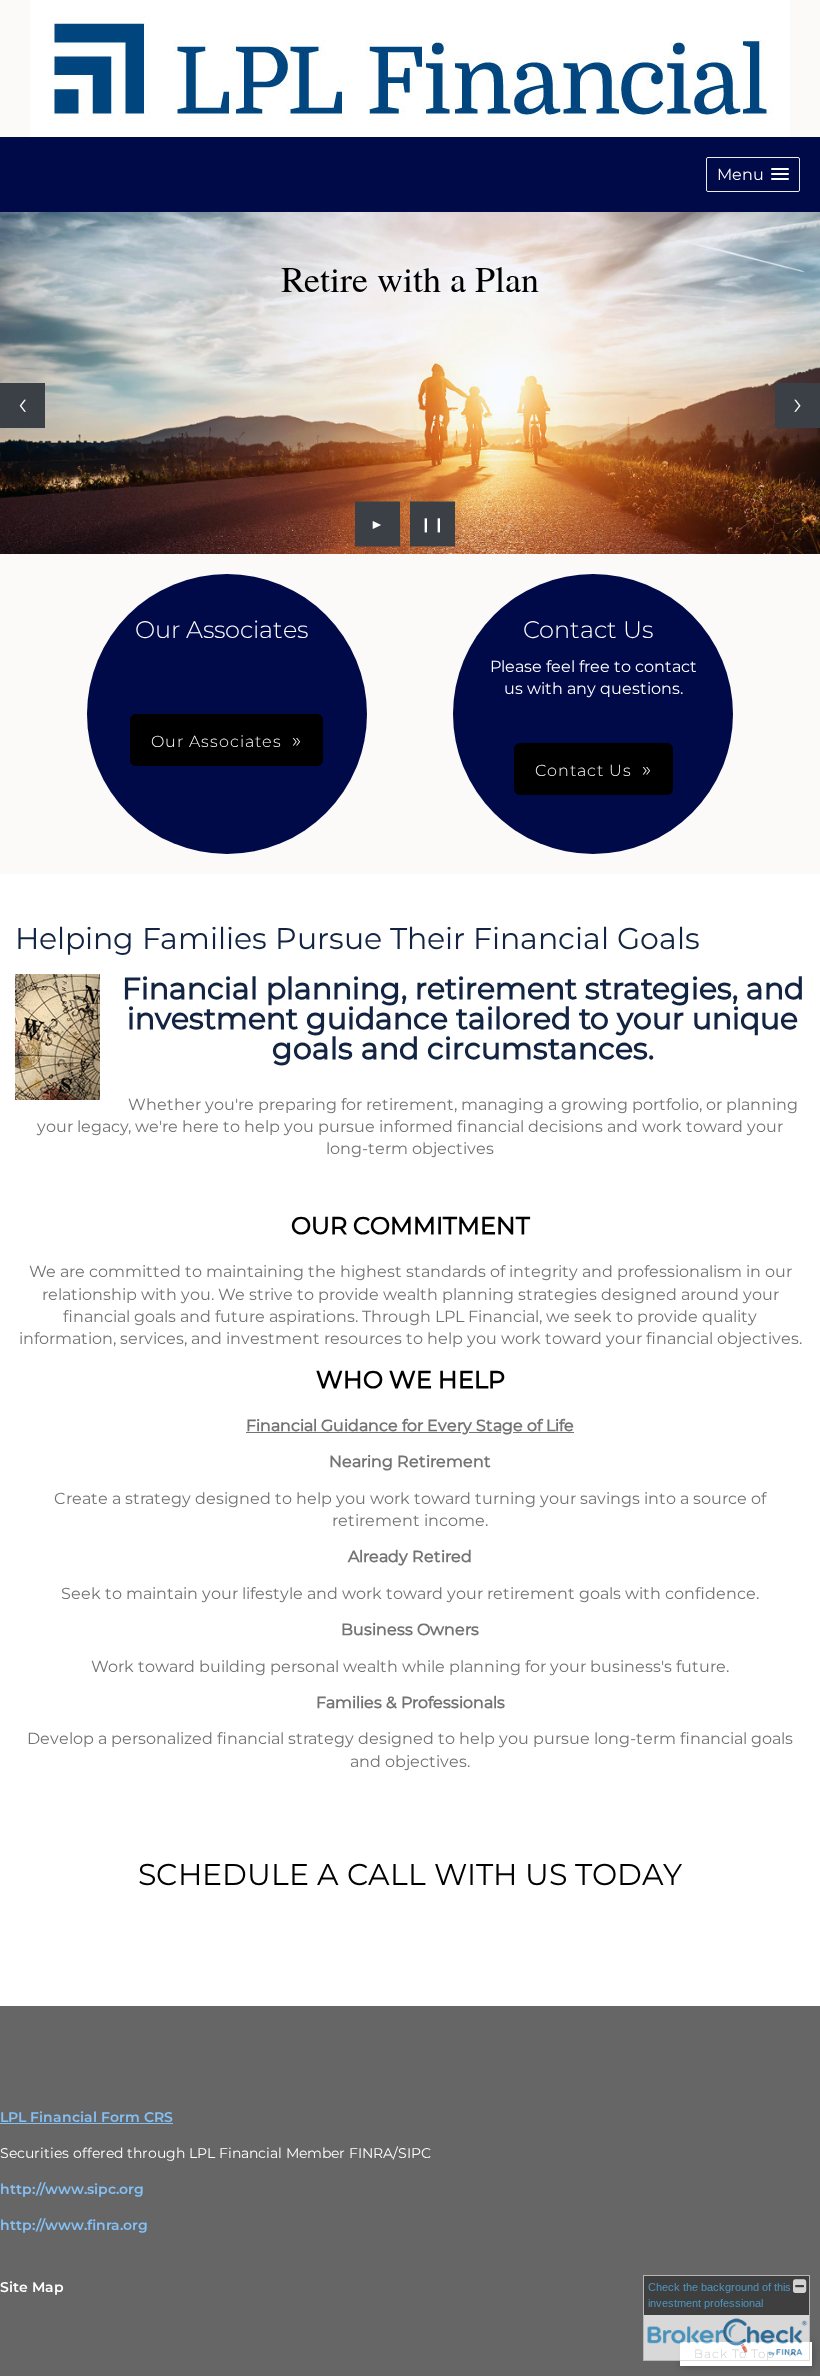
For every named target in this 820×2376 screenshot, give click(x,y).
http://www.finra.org (74, 2225)
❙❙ (433, 524)
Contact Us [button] (583, 770)
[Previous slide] (22, 405)
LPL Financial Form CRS (86, 2117)
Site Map (32, 2287)
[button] (753, 174)
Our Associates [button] (216, 741)
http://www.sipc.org (72, 2189)
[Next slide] (797, 405)
